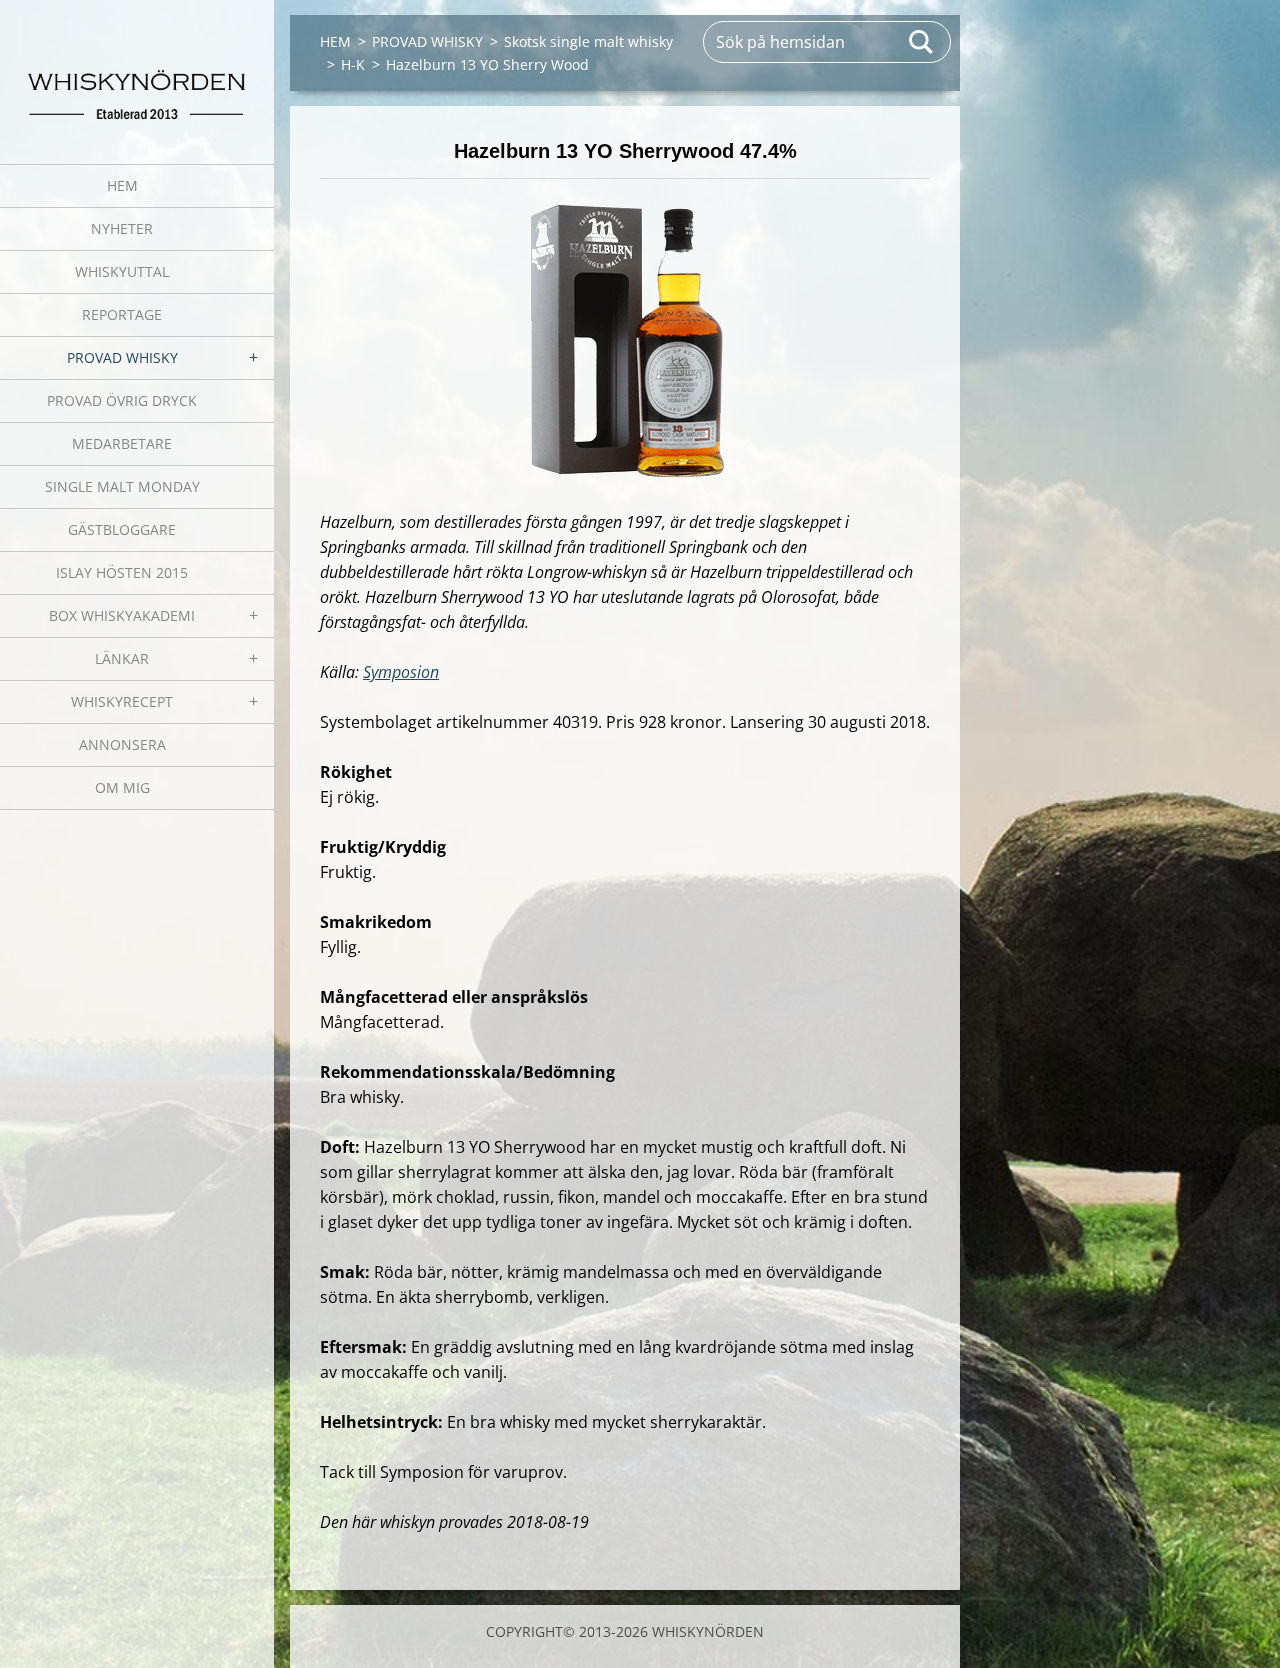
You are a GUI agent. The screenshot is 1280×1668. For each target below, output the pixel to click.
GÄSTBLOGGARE (122, 529)
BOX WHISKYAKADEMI (122, 615)
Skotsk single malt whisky (588, 41)
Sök (922, 42)
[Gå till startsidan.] (137, 69)
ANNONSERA (122, 744)
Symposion (401, 672)
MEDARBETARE (122, 443)
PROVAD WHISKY (122, 357)
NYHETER (122, 228)
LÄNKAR (122, 658)
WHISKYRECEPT (122, 701)
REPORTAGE (122, 314)
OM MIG (122, 787)
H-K (353, 64)
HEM (122, 185)
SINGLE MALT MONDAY (122, 486)
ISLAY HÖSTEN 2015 (122, 572)
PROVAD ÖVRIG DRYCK (122, 400)
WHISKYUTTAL (122, 271)
